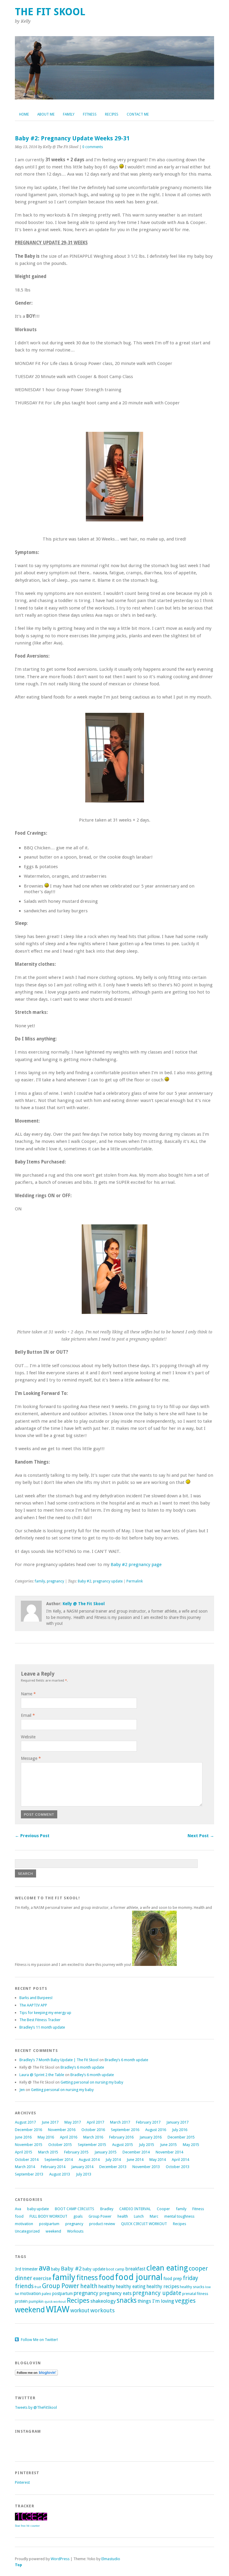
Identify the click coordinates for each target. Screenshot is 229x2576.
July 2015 (147, 2145)
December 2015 (181, 2137)
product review (102, 2224)
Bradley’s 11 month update (42, 2027)
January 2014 (82, 2167)
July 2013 (84, 2174)
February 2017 (148, 2122)
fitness (87, 2278)
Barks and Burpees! (36, 1998)
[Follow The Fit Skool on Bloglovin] (36, 2374)
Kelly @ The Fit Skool (84, 1604)
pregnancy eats (115, 2293)
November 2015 (29, 2145)
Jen (22, 2090)
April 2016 (69, 2137)
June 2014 (135, 2160)
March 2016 (93, 2137)
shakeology (103, 2301)
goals (78, 2216)
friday (190, 2278)
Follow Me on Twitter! (39, 2340)
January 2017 (177, 2122)
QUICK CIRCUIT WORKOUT (144, 2224)
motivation (24, 2224)
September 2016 (125, 2130)
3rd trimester (26, 2269)
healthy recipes (163, 2286)
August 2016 (156, 2130)
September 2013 (29, 2174)
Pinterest (22, 2482)
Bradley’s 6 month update (126, 2060)
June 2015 (168, 2145)
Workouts (75, 2231)
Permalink (135, 1581)
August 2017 (25, 2122)
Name (28, 1694)
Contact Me (138, 114)
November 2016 (62, 2130)
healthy (107, 2286)
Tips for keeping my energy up (45, 2013)
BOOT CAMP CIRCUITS (75, 2209)
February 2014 (53, 2167)
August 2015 (123, 2145)
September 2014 (59, 2160)
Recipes (112, 114)
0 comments (93, 147)
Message (31, 1758)
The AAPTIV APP (33, 2005)
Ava (18, 2209)
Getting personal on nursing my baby (92, 2082)
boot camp (115, 2269)
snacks (127, 2300)
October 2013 (178, 2167)
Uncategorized (27, 2231)
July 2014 (113, 2160)
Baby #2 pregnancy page (136, 1565)
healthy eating (131, 2286)
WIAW (58, 2309)
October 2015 (60, 2145)
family (40, 1581)
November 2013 (146, 2167)
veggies (185, 2301)
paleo (47, 2294)
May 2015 (191, 2145)
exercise (42, 2278)
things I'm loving (156, 2301)
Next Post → (201, 1836)
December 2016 (28, 2130)
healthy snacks (192, 2287)
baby (55, 2269)
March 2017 (120, 2122)
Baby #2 (85, 1581)
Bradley (107, 2209)
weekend (53, 2231)
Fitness (90, 114)
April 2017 (95, 2122)
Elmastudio (111, 2559)
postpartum (49, 2224)
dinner (24, 2278)
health (123, 2216)
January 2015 (106, 2152)
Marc (154, 2216)
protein (21, 2301)
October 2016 (93, 2130)
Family (69, 114)
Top (18, 2565)
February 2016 (121, 2137)
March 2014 (25, 2167)
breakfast (135, 2269)
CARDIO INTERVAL (135, 2209)
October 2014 (27, 2160)
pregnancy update (108, 1581)
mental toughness (179, 2216)
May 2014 (158, 2160)
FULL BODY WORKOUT (48, 2216)
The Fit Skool (50, 12)
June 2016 (23, 2137)
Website (28, 1737)
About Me (46, 114)
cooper (198, 2268)
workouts (103, 2310)
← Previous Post (32, 1836)
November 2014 (169, 2152)
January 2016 (151, 2137)
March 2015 (48, 2152)
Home (24, 114)
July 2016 (180, 2130)
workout (80, 2311)
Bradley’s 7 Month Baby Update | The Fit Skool (59, 2060)
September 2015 (92, 2145)
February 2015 (76, 2152)
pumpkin (36, 2301)
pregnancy (55, 1581)
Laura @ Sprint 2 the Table (42, 2075)
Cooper (163, 2209)
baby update (38, 2209)
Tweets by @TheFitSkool (36, 2407)
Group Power (100, 2216)
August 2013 (60, 2174)
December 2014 (136, 2152)
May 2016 (46, 2137)
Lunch (139, 2216)
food (19, 2216)
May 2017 (73, 2122)
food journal (139, 2277)
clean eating (167, 2268)
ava (44, 2268)
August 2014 (89, 2160)
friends (24, 2286)
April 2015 (24, 2152)
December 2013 (113, 2167)
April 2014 (180, 2160)
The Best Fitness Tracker (40, 2020)
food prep (173, 2279)
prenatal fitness (195, 2294)
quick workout (55, 2302)
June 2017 (50, 2122)
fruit (38, 2287)
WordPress (60, 2559)
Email (28, 1715)
